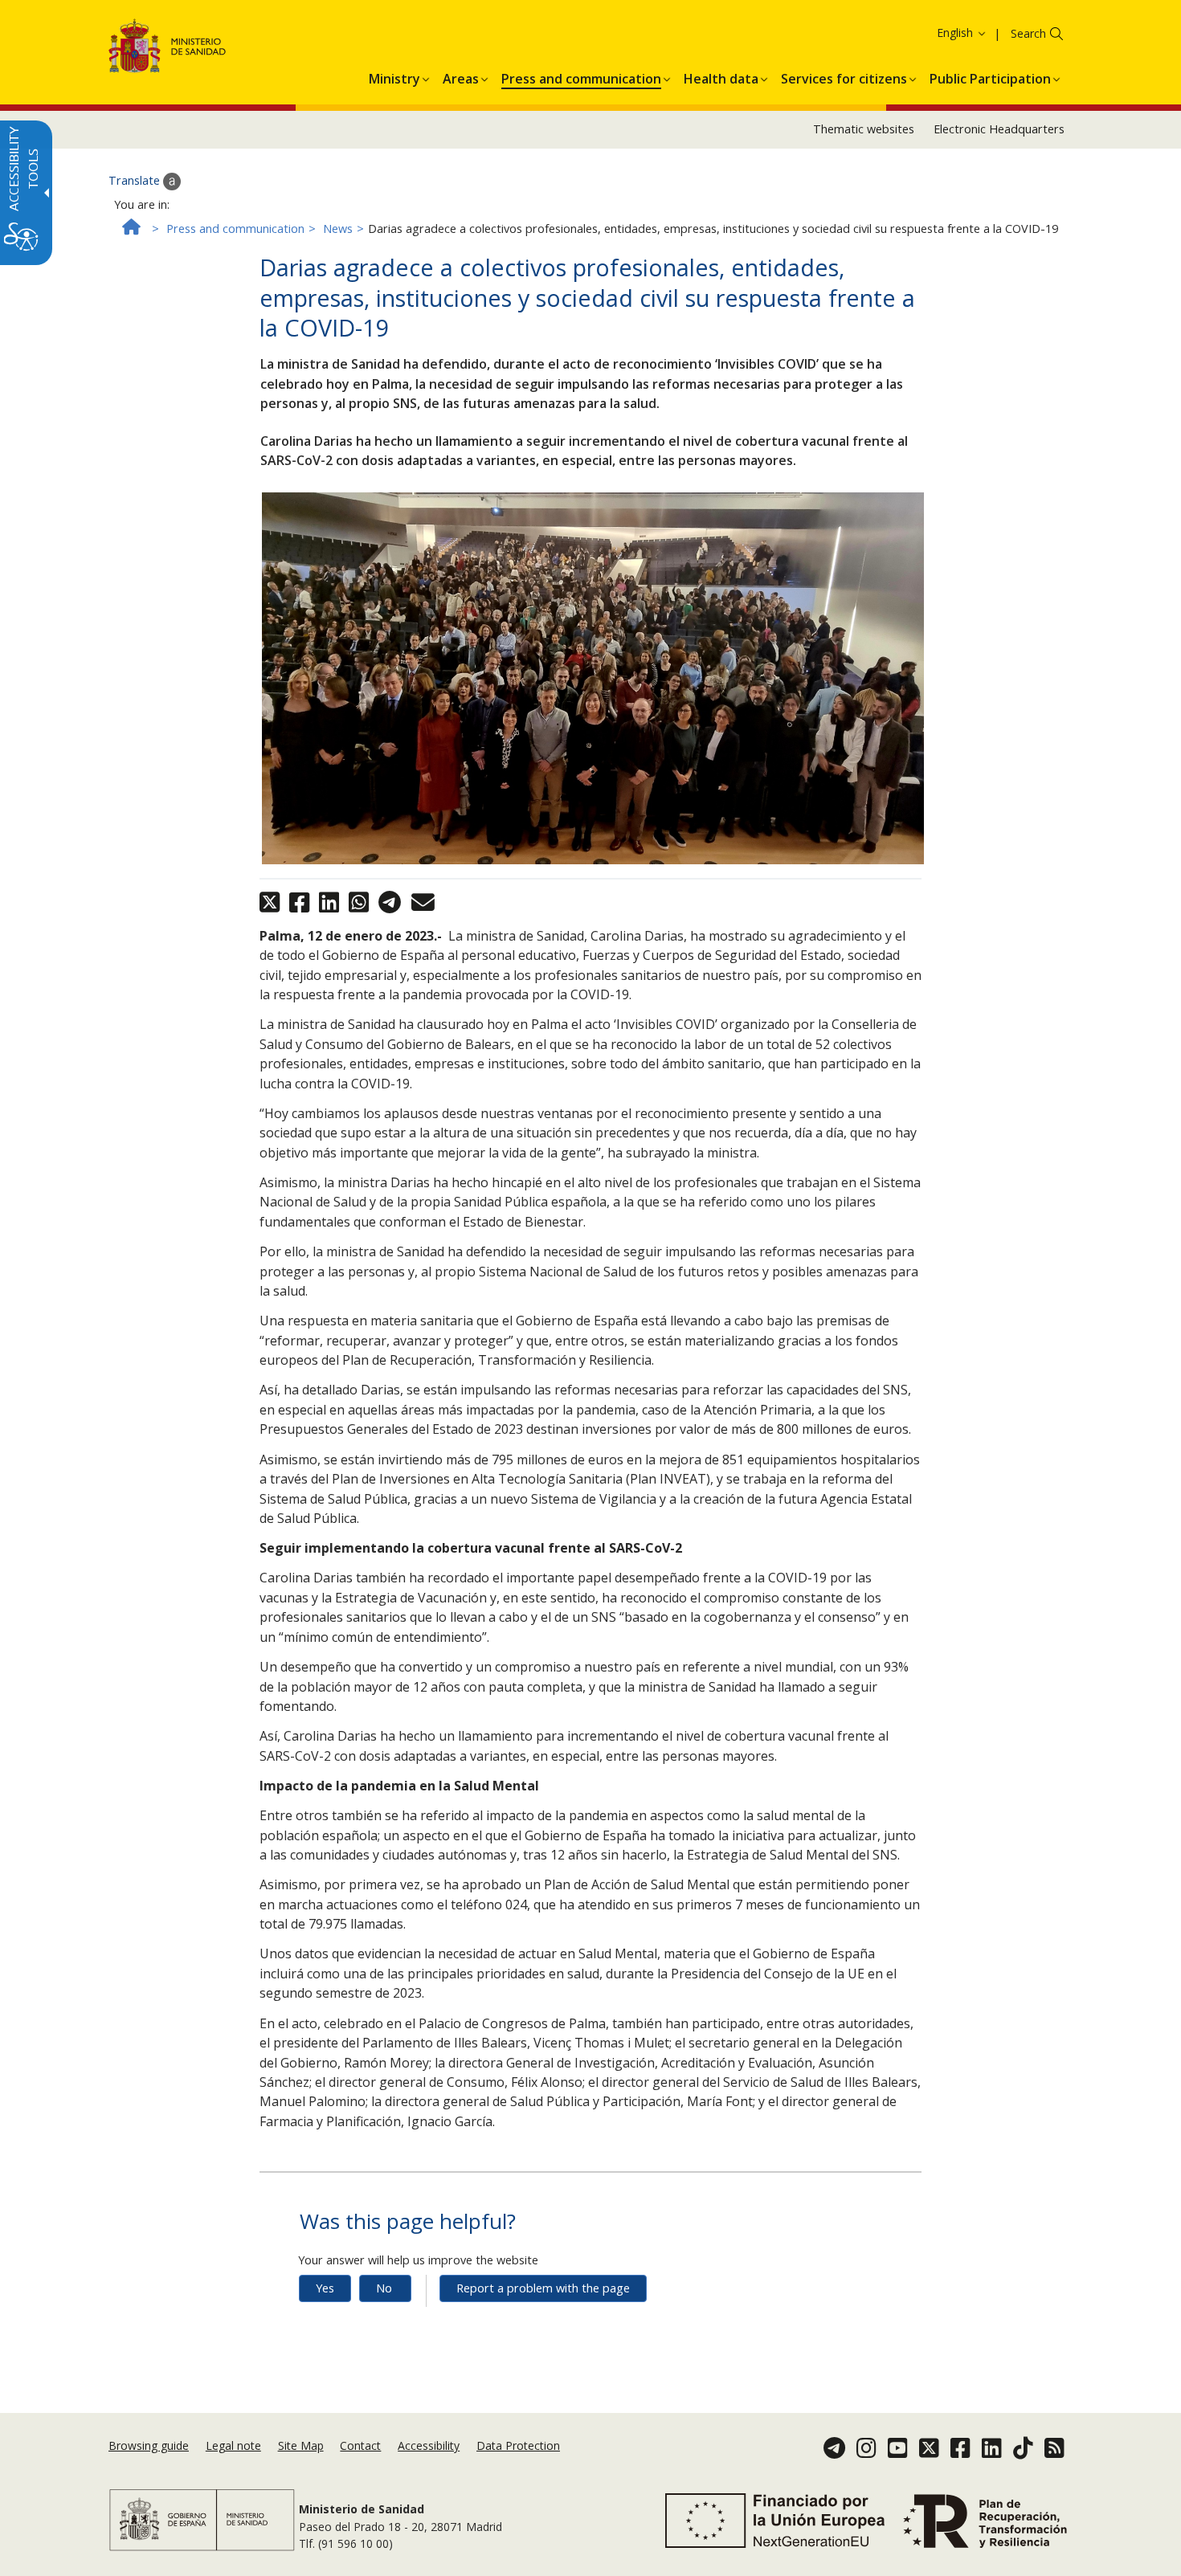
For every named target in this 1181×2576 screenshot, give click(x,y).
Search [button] (1028, 33)
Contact (360, 2445)
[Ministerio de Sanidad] (168, 49)
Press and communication (235, 229)
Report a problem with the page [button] (543, 2288)
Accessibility (429, 2445)
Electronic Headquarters (999, 129)
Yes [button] (325, 2288)
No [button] (384, 2288)
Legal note (233, 2445)
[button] (932, 33)
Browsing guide (149, 2445)
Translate (136, 180)
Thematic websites (864, 129)
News (338, 229)
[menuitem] (394, 76)
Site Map (301, 2445)
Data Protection (518, 2445)
